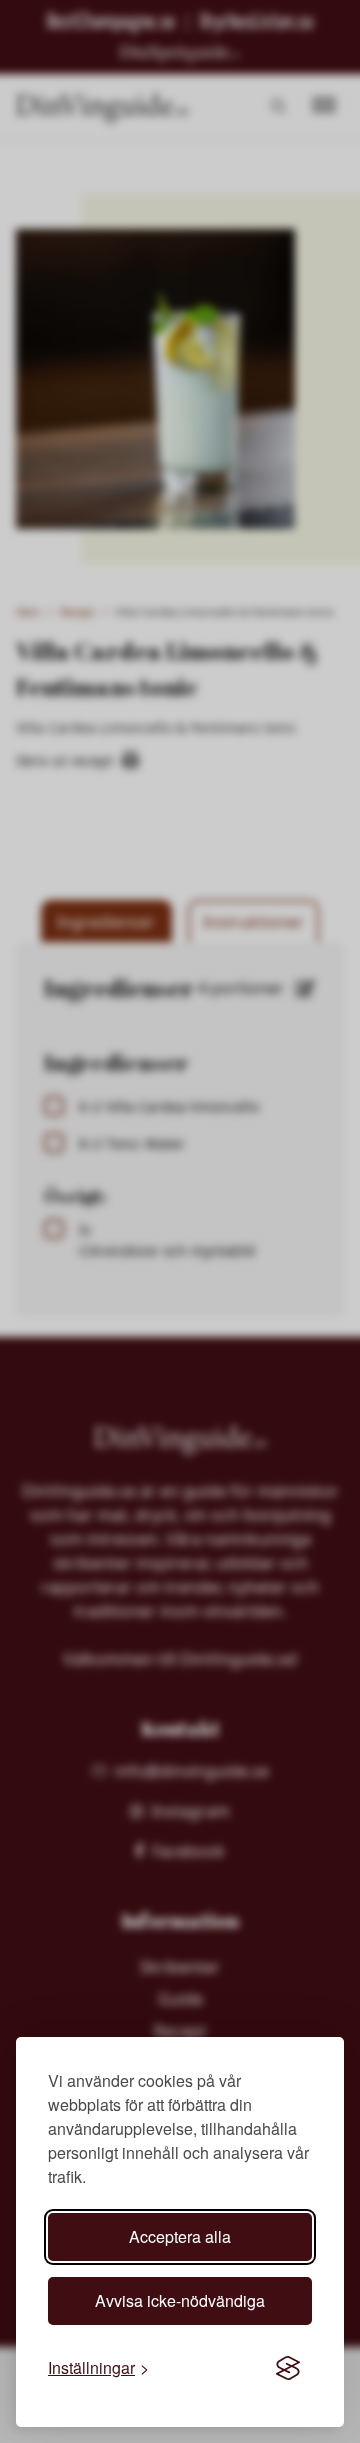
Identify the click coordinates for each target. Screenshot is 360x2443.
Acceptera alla (180, 2236)
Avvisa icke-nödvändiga (180, 2300)
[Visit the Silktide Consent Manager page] (288, 2368)
